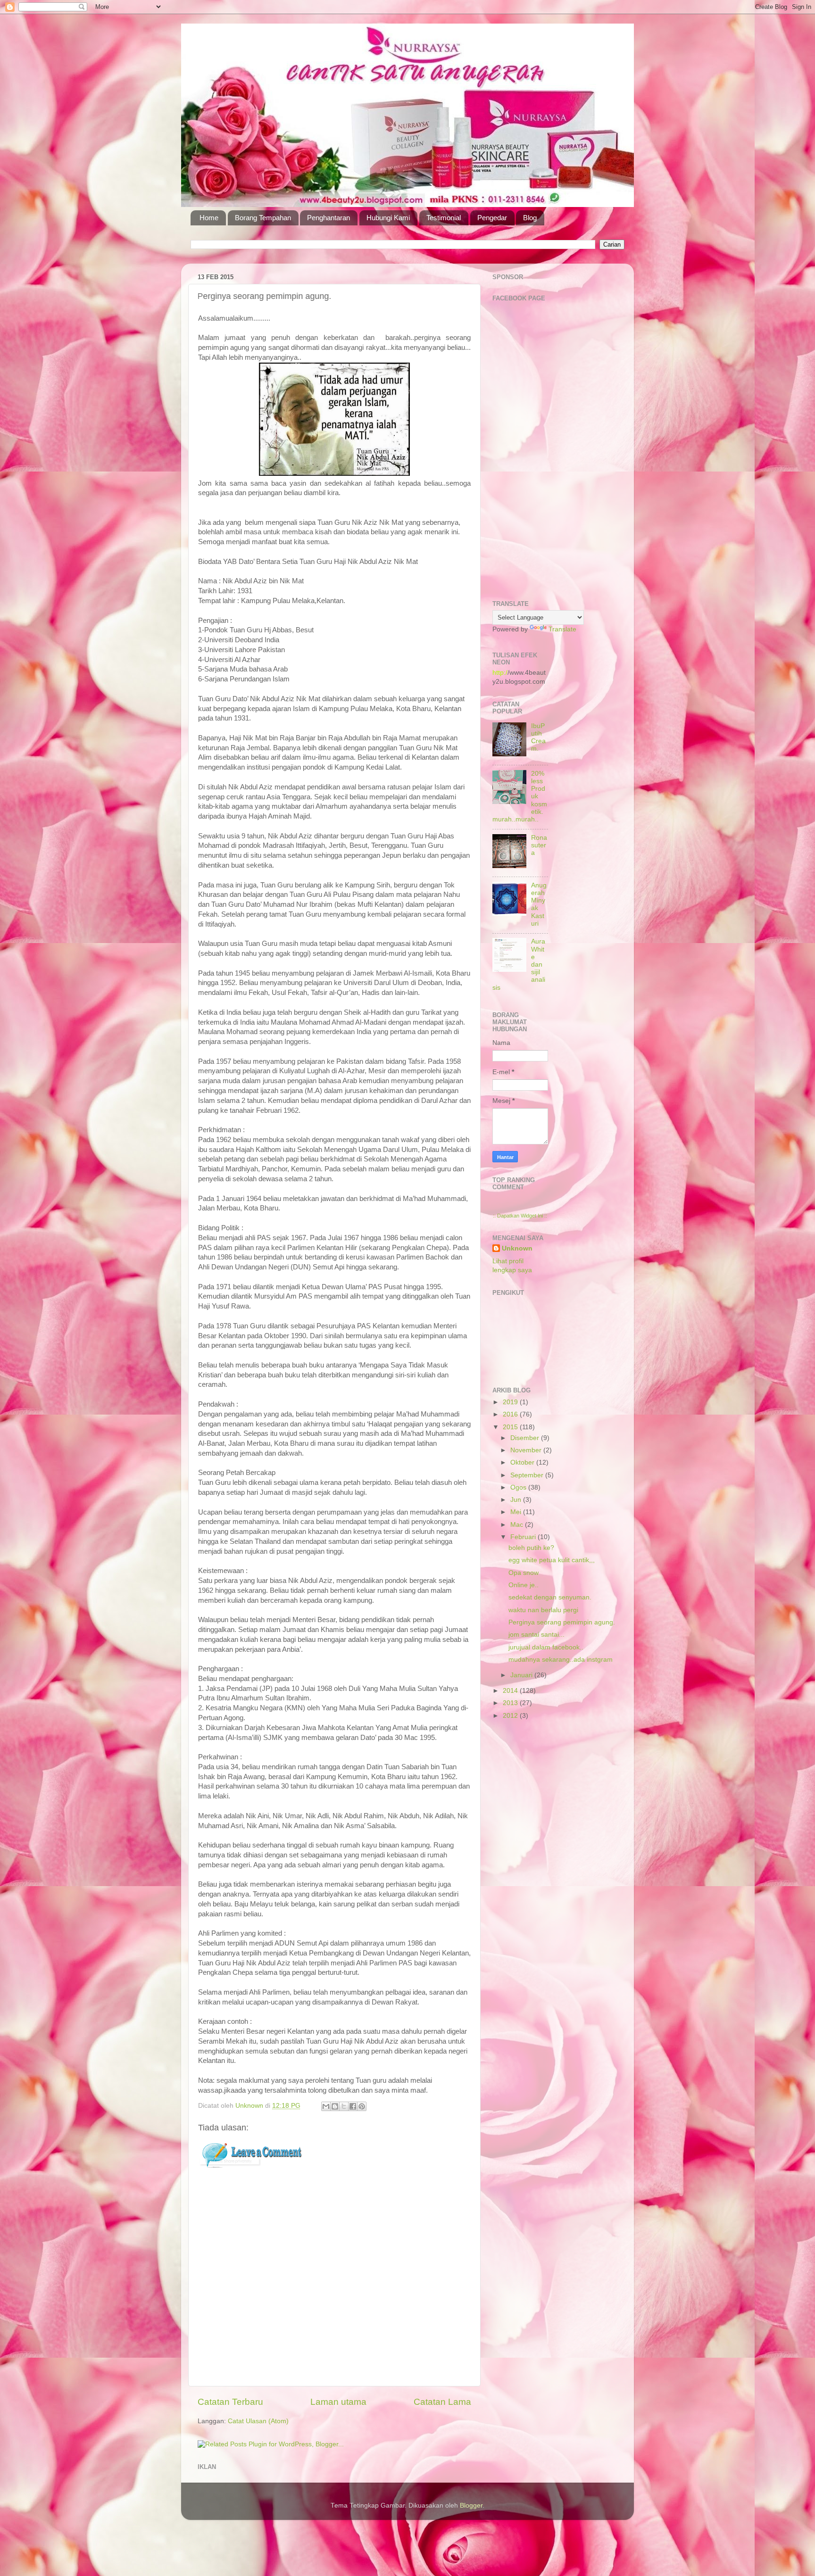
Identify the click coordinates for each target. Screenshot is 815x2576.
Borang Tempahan (263, 218)
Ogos (519, 1487)
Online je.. (524, 1585)
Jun (517, 1500)
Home (209, 218)
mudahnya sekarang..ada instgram (561, 1660)
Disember (526, 1438)
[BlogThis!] (335, 2106)
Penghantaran (328, 218)
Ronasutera (539, 845)
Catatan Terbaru (230, 2402)
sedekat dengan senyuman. (550, 1597)
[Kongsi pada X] (344, 2106)
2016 (511, 1414)
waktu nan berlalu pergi (543, 1610)
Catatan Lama (442, 2402)
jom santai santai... (536, 1635)
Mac (518, 1525)
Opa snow (524, 1573)
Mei (517, 1512)
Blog (530, 218)
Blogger (471, 2506)
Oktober (523, 1462)
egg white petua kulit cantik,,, (552, 1560)
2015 (511, 1427)
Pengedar (492, 218)
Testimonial (444, 218)
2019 (511, 1402)
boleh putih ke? (531, 1548)
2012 (511, 1716)
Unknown (517, 1248)
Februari (524, 1537)
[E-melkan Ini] (326, 2106)
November (527, 1450)
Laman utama (338, 2402)
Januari (522, 1675)
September (528, 1475)
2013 (511, 1703)
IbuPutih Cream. (538, 737)
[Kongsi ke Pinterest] (362, 2106)
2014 (511, 1691)
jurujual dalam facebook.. (546, 1647)
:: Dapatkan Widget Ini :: (520, 1216)
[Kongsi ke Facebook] (353, 2106)
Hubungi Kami (388, 218)
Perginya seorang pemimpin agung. (562, 1622)
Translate (562, 629)
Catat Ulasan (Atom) (258, 2421)
